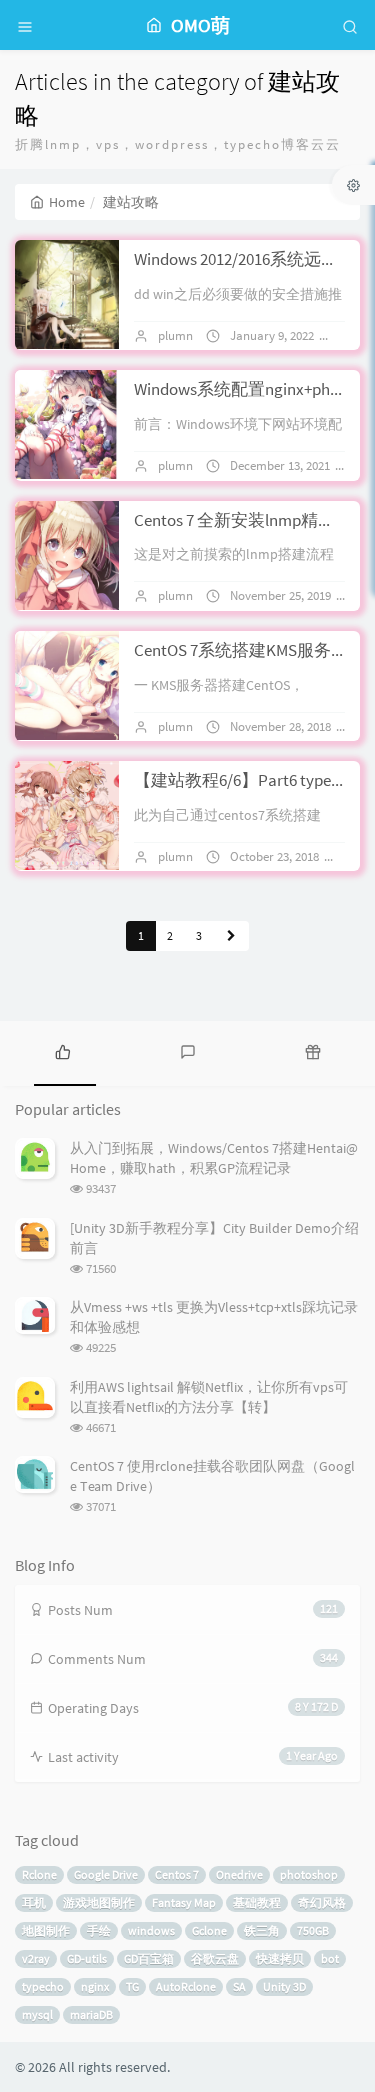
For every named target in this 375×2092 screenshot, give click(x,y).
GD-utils (87, 1958)
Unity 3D (284, 1986)
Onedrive (239, 1874)
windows (151, 1930)
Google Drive (106, 1874)
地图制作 (46, 1930)
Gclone (209, 1930)
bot (330, 1958)
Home (67, 202)
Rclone (39, 1874)
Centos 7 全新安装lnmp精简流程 (251, 520)
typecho (43, 1986)
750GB (313, 1930)
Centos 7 (177, 1874)
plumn (175, 335)
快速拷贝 (280, 1958)
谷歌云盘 (215, 1958)
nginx (95, 1986)
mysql (37, 2014)
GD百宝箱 (149, 1958)
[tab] (62, 1051)
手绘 (99, 1930)
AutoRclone (186, 1986)
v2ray (36, 1958)
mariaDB (91, 2014)
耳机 (34, 1902)
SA (239, 1986)
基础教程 (257, 1902)
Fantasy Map (184, 1902)
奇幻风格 (322, 1902)
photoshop (309, 1874)
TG (132, 1986)
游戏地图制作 (99, 1902)
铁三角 (262, 1930)
